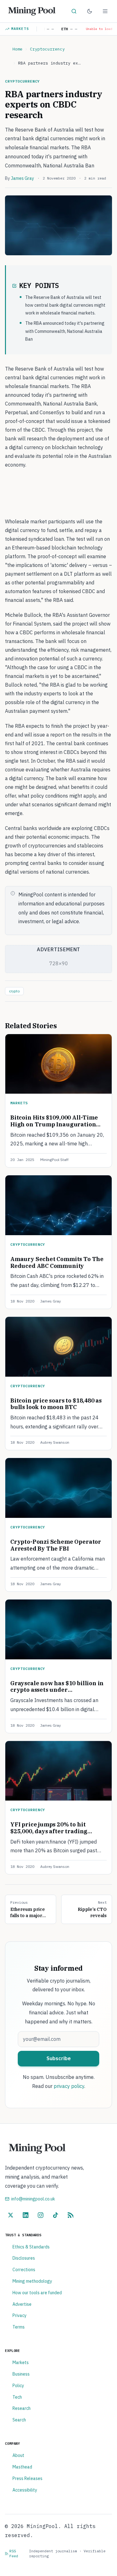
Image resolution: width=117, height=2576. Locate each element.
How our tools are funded (37, 2293)
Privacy (19, 2315)
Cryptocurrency (47, 49)
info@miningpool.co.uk (33, 2199)
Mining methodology (32, 2281)
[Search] (74, 11)
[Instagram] (41, 2215)
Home (17, 49)
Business (21, 2374)
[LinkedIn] (26, 2215)
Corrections (24, 2270)
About (18, 2455)
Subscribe (59, 2058)
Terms (19, 2327)
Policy (18, 2386)
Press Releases (27, 2478)
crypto (14, 991)
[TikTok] (56, 2215)
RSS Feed (14, 2553)
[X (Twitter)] (11, 2215)
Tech (17, 2397)
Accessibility (25, 2490)
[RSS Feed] (71, 2215)
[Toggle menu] (105, 11)
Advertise (22, 2304)
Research (22, 2408)
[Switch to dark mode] (90, 11)
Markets (20, 29)
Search (19, 2420)
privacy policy (69, 2086)
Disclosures (24, 2258)
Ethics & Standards (31, 2247)
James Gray (22, 178)
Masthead (22, 2467)
